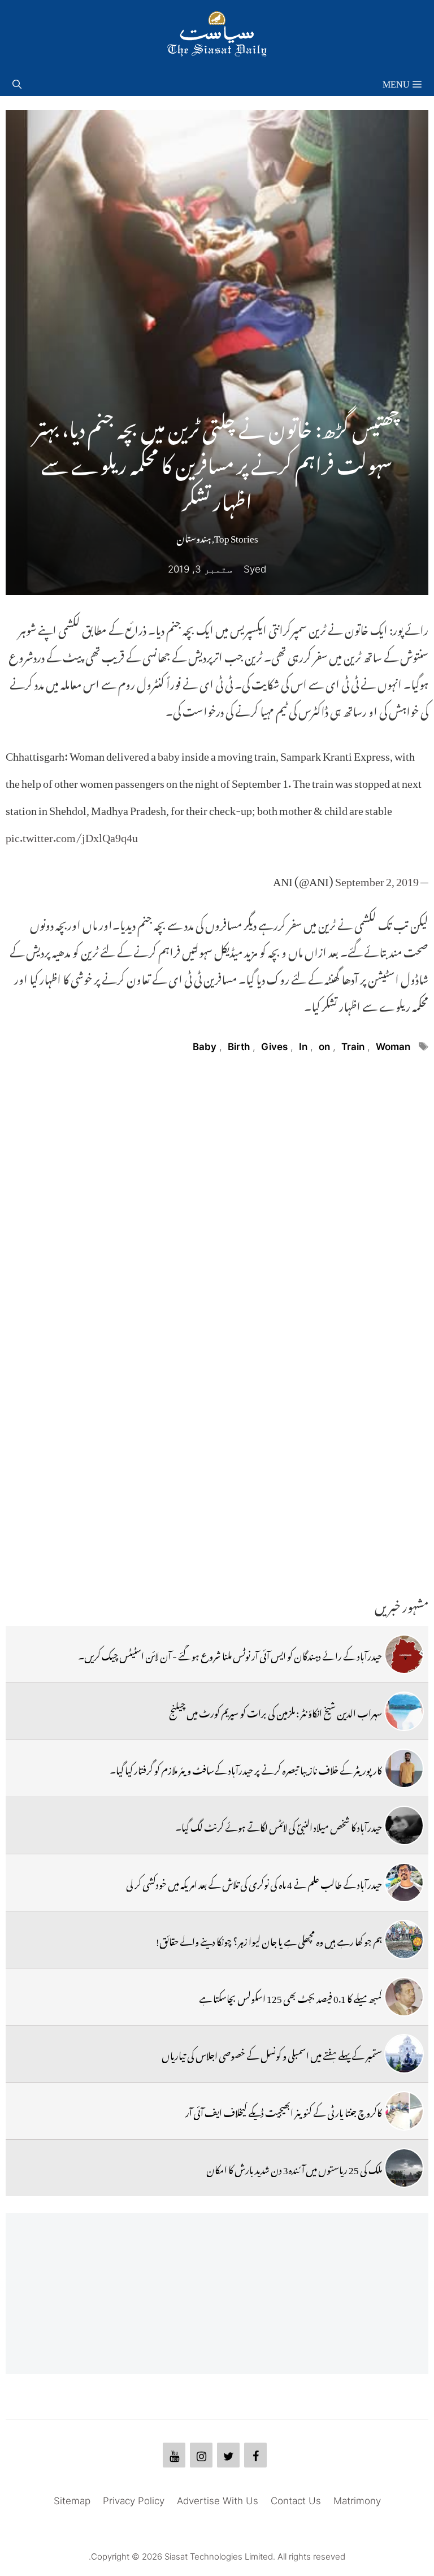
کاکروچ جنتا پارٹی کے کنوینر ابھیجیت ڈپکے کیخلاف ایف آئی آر (284, 2111)
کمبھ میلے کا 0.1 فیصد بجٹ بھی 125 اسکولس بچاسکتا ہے (290, 1997)
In (303, 1047)
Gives (274, 1047)
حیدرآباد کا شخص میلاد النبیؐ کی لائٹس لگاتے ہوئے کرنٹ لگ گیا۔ (279, 1825)
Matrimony (357, 2501)
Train (353, 1047)
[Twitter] (228, 2455)
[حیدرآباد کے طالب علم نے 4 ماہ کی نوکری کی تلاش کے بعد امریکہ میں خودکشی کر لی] (404, 1883)
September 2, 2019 (377, 879)
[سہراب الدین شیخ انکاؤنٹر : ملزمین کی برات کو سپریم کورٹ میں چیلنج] (404, 1711)
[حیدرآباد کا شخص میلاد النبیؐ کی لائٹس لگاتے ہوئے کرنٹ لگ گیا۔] (404, 1825)
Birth (239, 1047)
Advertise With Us (218, 2501)
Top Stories (236, 536)
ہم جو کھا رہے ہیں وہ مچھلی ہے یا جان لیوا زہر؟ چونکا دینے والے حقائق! (269, 1940)
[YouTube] (174, 2455)
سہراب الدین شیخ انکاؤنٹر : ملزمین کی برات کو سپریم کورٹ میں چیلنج (275, 1711)
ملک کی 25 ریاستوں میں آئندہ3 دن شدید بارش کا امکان (294, 2168)
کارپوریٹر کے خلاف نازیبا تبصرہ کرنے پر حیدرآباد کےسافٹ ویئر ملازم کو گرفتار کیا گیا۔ (246, 1768)
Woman (393, 1047)
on (324, 1047)
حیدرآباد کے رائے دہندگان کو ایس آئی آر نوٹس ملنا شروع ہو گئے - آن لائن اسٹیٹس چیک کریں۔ (230, 1654)
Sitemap (72, 2501)
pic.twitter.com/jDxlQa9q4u (72, 835)
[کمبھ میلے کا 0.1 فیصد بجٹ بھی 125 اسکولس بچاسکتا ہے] (404, 1997)
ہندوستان (194, 536)
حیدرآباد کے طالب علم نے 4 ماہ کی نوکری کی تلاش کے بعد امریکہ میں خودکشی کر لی (254, 1883)
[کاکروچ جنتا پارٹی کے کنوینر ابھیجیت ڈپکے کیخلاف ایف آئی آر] (404, 2111)
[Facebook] (255, 2455)
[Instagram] (201, 2455)
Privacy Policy (134, 2501)
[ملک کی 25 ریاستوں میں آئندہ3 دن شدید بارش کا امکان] (404, 2168)
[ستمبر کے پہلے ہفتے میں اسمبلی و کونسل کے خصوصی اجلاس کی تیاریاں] (404, 2054)
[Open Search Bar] (17, 82)
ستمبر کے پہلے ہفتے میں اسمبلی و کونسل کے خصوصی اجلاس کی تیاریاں (272, 2054)
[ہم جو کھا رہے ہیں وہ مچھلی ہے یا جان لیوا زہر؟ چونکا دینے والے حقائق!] (404, 1940)
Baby (205, 1047)
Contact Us (296, 2501)
